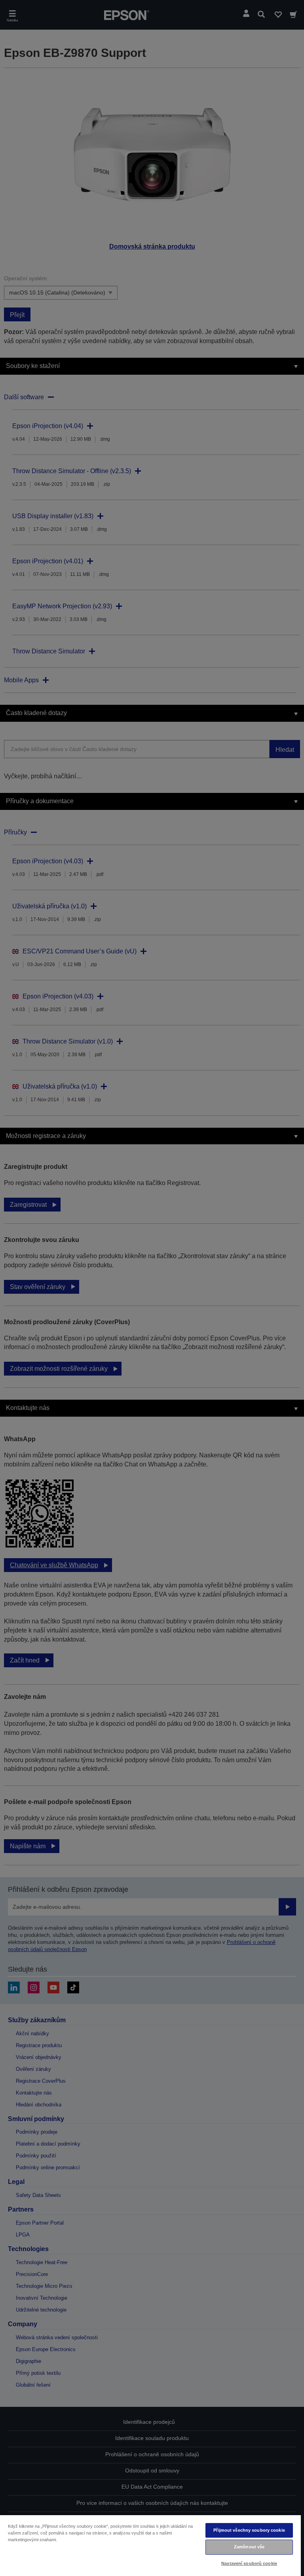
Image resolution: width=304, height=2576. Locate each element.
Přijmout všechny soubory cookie (249, 2530)
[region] (150, 2545)
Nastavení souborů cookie (249, 2563)
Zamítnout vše (249, 2547)
